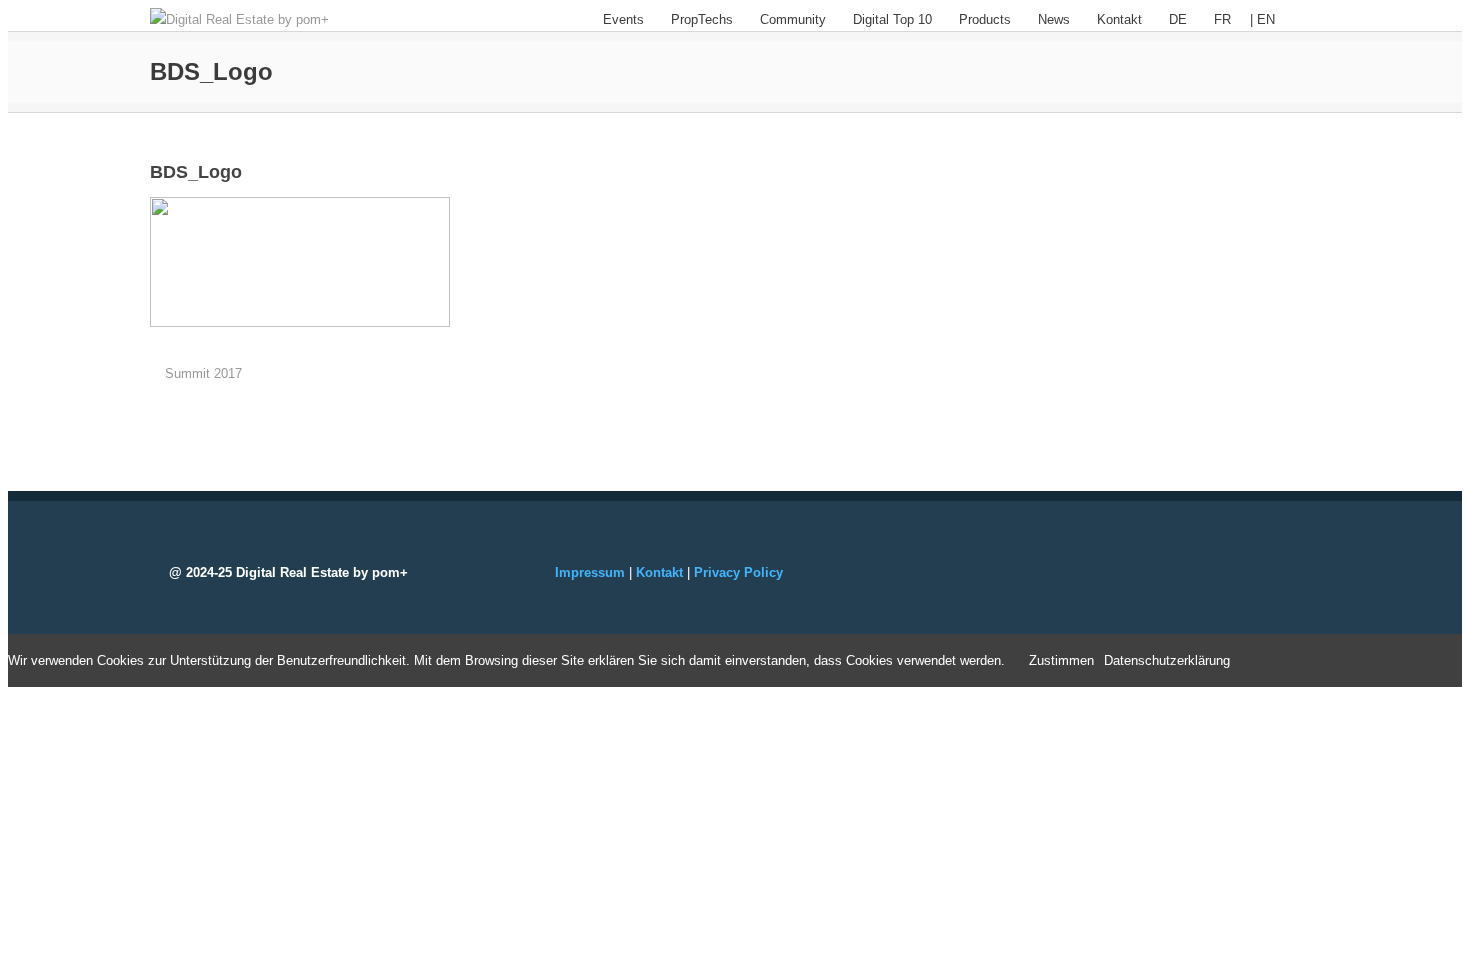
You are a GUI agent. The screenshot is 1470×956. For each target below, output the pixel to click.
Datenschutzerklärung (1167, 660)
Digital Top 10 (892, 19)
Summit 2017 (203, 373)
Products (985, 19)
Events (623, 19)
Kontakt (1119, 19)
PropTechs (702, 19)
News (1054, 19)
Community (793, 19)
